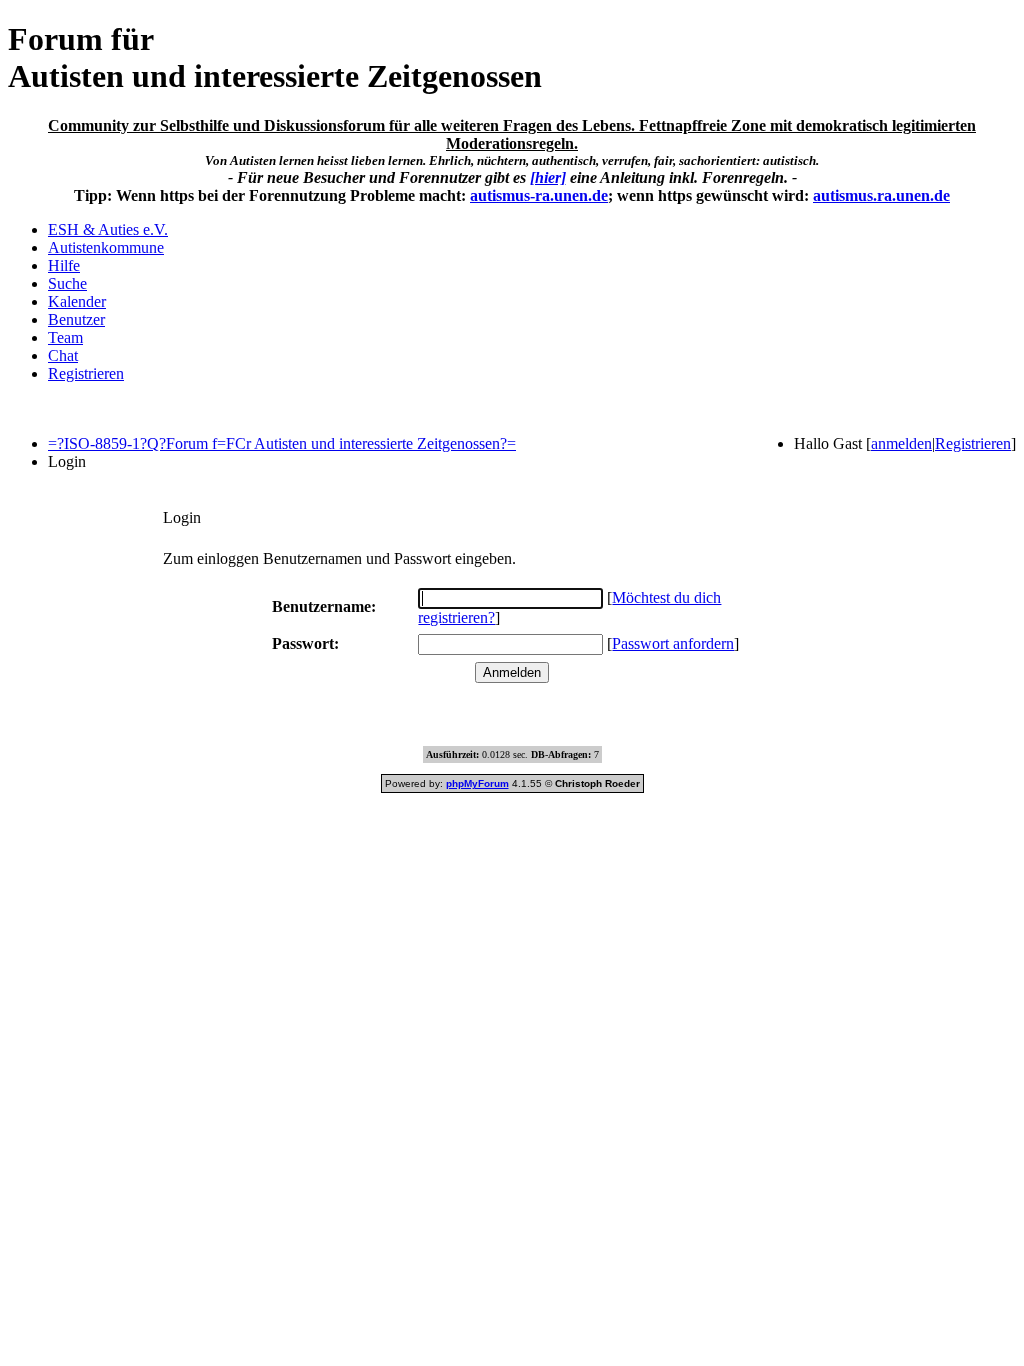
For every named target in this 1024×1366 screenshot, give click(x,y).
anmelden (901, 443)
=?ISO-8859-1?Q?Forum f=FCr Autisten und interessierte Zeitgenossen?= (282, 443)
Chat (63, 355)
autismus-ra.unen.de (539, 195)
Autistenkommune (106, 247)
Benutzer (76, 319)
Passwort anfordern (673, 643)
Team (65, 337)
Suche (67, 283)
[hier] (548, 177)
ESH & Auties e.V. (108, 229)
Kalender (77, 301)
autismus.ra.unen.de (881, 195)
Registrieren (86, 373)
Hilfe (64, 265)
